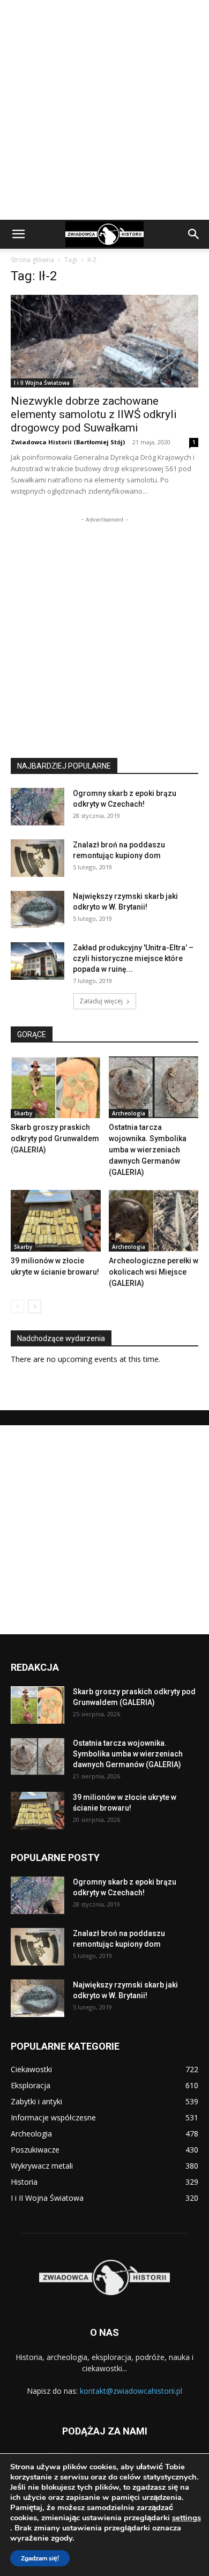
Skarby (23, 1113)
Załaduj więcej (101, 1001)
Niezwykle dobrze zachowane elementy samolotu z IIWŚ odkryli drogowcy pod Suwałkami (94, 414)
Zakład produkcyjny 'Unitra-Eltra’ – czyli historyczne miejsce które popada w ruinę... (133, 958)
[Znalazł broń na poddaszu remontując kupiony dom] (38, 858)
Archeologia (129, 1113)
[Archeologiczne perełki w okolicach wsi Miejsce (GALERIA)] (154, 1221)
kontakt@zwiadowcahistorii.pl (131, 2391)
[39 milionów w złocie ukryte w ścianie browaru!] (56, 1221)
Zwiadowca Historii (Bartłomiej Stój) (68, 442)
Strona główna (32, 260)
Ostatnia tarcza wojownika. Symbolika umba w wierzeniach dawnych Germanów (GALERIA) (148, 1150)
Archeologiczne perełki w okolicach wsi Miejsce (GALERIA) (154, 1272)
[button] (18, 234)
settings (186, 2518)
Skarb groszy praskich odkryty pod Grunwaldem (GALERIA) (55, 1138)
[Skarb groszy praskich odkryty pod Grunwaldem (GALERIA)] (56, 1087)
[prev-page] (17, 1306)
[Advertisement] (104, 110)
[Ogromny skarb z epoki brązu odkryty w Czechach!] (38, 807)
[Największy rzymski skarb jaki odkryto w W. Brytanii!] (38, 910)
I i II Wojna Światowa (42, 383)
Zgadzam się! (40, 2558)
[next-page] (35, 1306)
